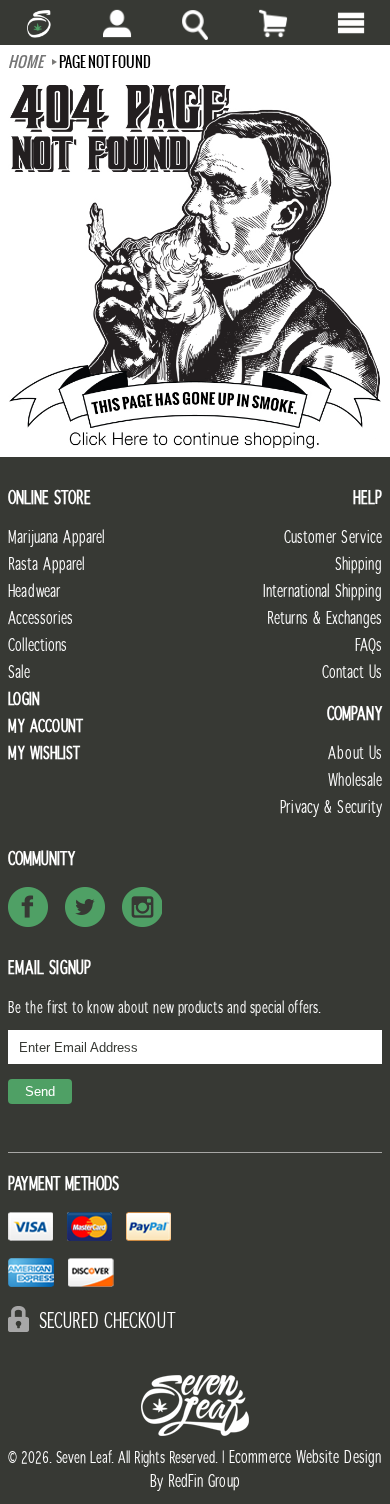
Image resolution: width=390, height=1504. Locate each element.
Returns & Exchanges (324, 618)
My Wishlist (44, 753)
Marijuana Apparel (56, 537)
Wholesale (355, 780)
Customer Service (333, 537)
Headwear (34, 591)
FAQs (368, 645)
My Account (45, 726)
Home (25, 62)
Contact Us (352, 672)
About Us (355, 753)
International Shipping (322, 591)
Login (24, 699)
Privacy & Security (331, 807)
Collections (37, 645)
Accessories (40, 618)
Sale (19, 672)
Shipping (358, 564)
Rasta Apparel (46, 564)
